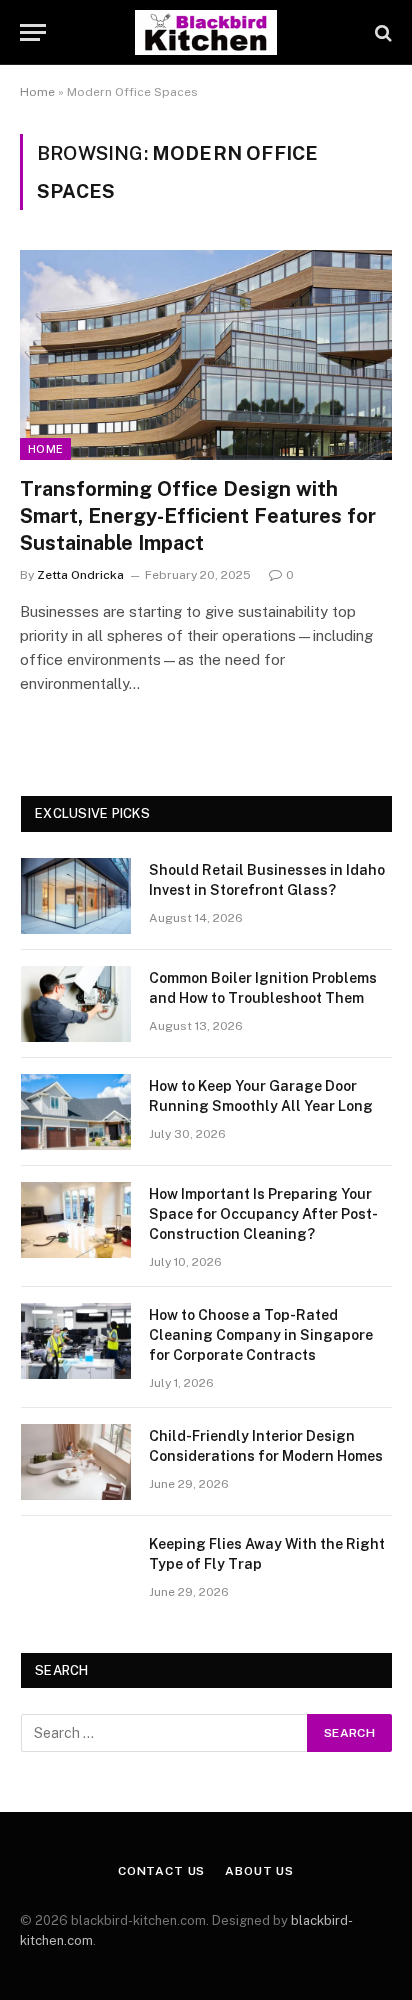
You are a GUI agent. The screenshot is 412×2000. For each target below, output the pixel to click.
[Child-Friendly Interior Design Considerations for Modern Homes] (76, 1462)
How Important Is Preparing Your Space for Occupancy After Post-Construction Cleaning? (263, 1214)
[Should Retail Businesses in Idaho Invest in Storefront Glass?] (76, 896)
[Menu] (33, 32)
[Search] (381, 32)
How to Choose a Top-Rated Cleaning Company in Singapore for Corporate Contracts (261, 1335)
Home (37, 92)
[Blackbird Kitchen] (205, 32)
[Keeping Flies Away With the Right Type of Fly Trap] (76, 1570)
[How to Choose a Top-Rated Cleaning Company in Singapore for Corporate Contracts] (76, 1341)
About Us (259, 1871)
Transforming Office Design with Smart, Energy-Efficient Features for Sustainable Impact (198, 516)
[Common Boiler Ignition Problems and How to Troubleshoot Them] (76, 1004)
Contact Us (161, 1871)
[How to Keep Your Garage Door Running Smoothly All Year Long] (76, 1112)
